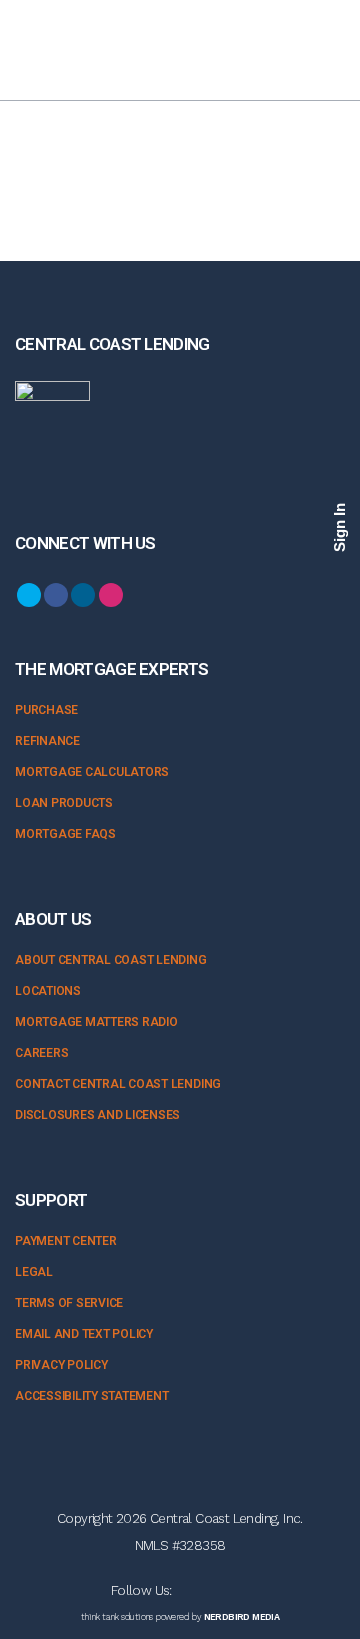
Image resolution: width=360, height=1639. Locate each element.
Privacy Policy (61, 1365)
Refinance (47, 741)
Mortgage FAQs (65, 834)
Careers (41, 1053)
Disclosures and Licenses (97, 1115)
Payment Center (66, 1241)
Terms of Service (69, 1303)
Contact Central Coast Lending (118, 1084)
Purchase (46, 710)
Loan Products (64, 803)
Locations (48, 991)
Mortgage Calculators (92, 772)
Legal (34, 1272)
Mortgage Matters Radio (96, 1022)
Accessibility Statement (91, 1396)
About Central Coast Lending (111, 960)
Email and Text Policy (84, 1334)
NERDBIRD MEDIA (242, 1617)
